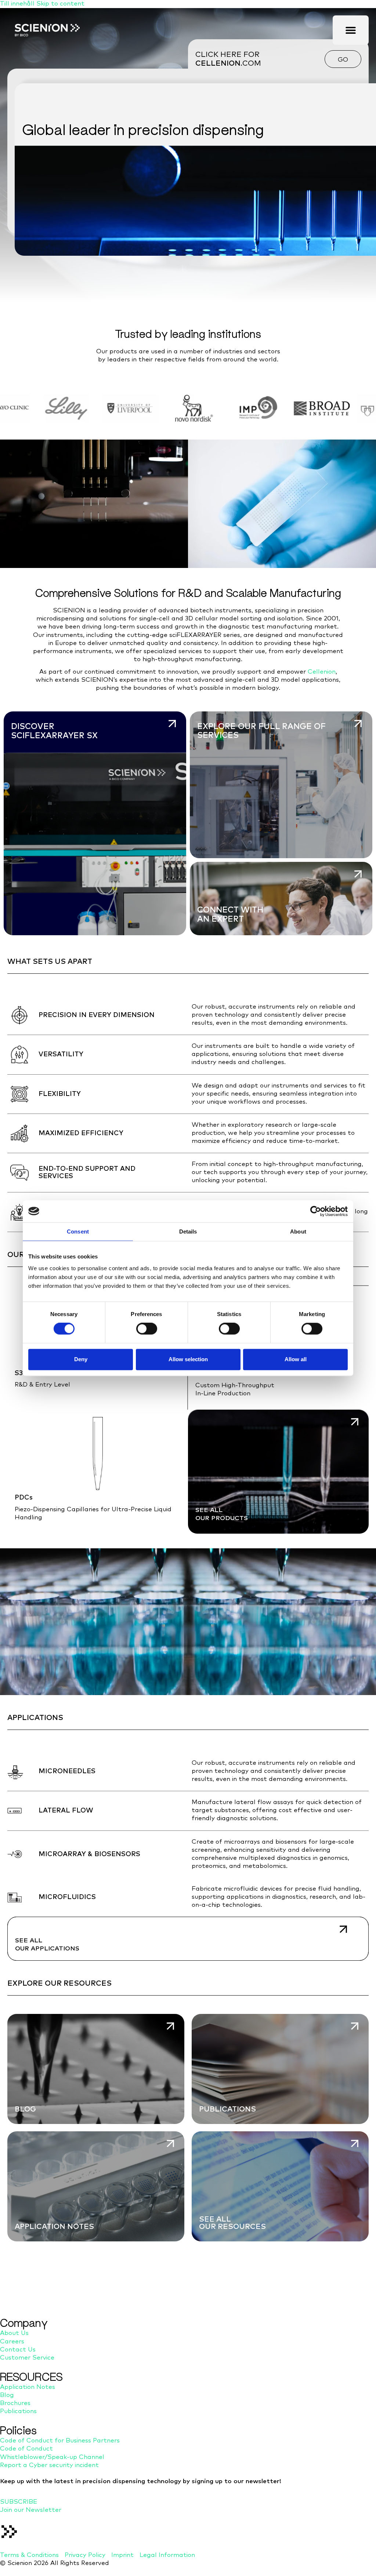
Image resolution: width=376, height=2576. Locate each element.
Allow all (296, 1359)
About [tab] (298, 1231)
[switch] (147, 1329)
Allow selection (188, 1359)
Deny (81, 1359)
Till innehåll (18, 4)
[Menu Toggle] (351, 30)
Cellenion (322, 672)
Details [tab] (188, 1231)
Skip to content (60, 4)
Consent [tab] (78, 1231)
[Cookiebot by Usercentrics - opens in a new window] (316, 1211)
